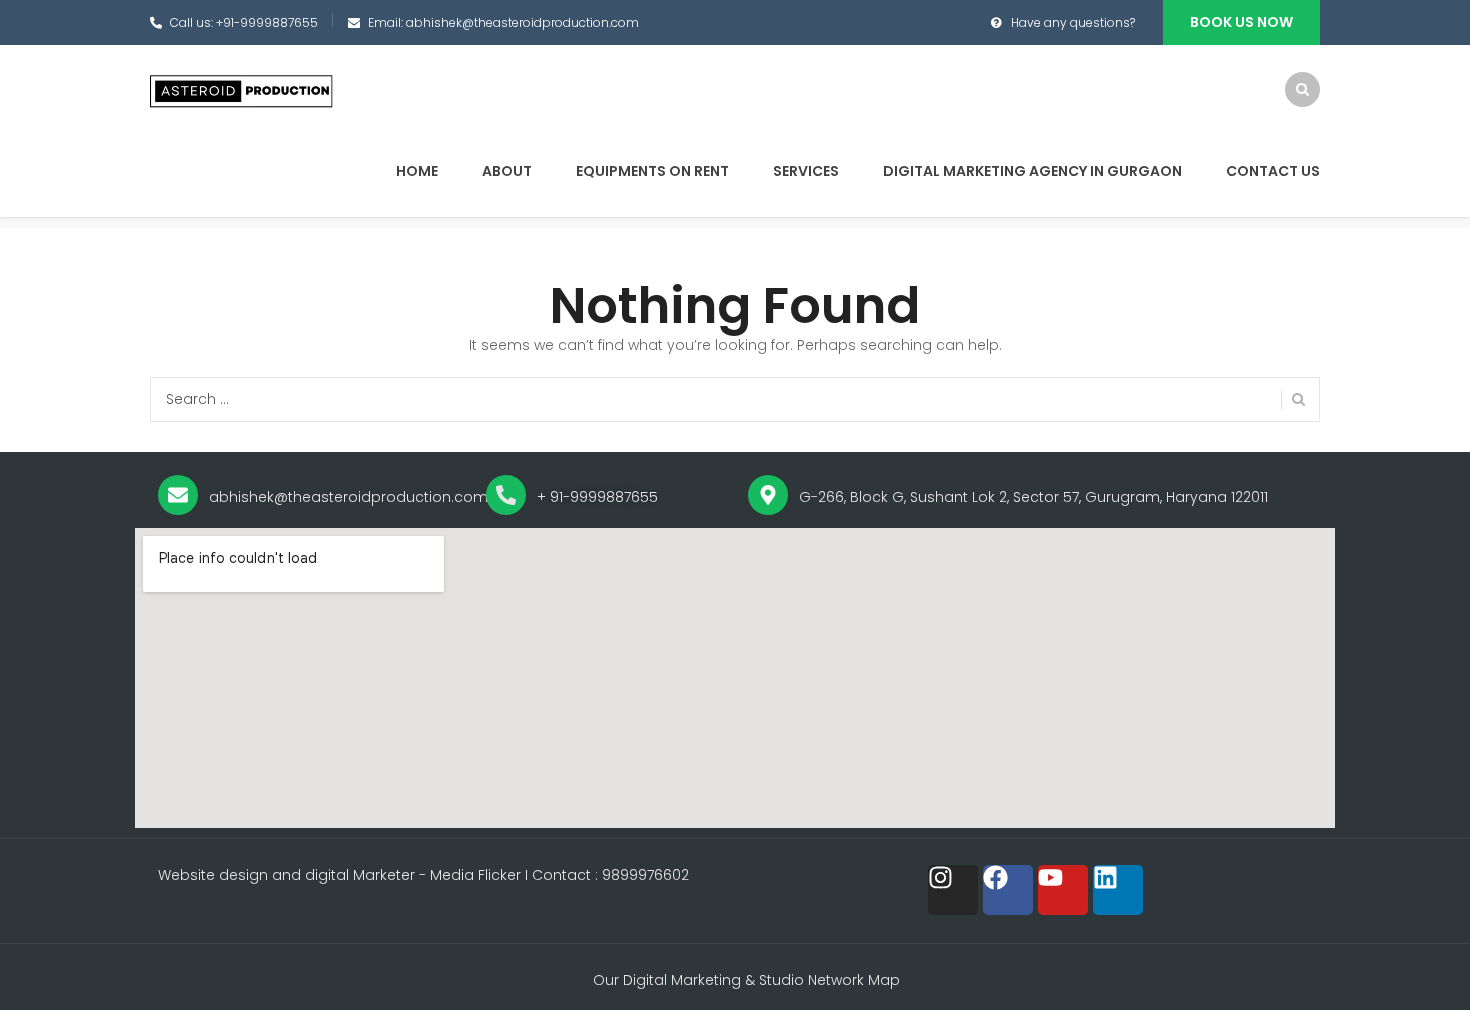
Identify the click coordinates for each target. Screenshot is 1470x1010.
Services (806, 171)
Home (417, 171)
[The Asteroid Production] (242, 91)
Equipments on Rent (652, 171)
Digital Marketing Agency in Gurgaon (1032, 171)
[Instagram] (953, 890)
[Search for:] (735, 399)
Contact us (1273, 171)
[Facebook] (1008, 890)
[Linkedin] (1118, 890)
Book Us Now (1241, 22)
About (507, 171)
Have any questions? (1073, 22)
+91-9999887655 (267, 22)
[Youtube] (1063, 890)
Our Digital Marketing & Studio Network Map (746, 980)
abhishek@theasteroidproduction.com (522, 22)
